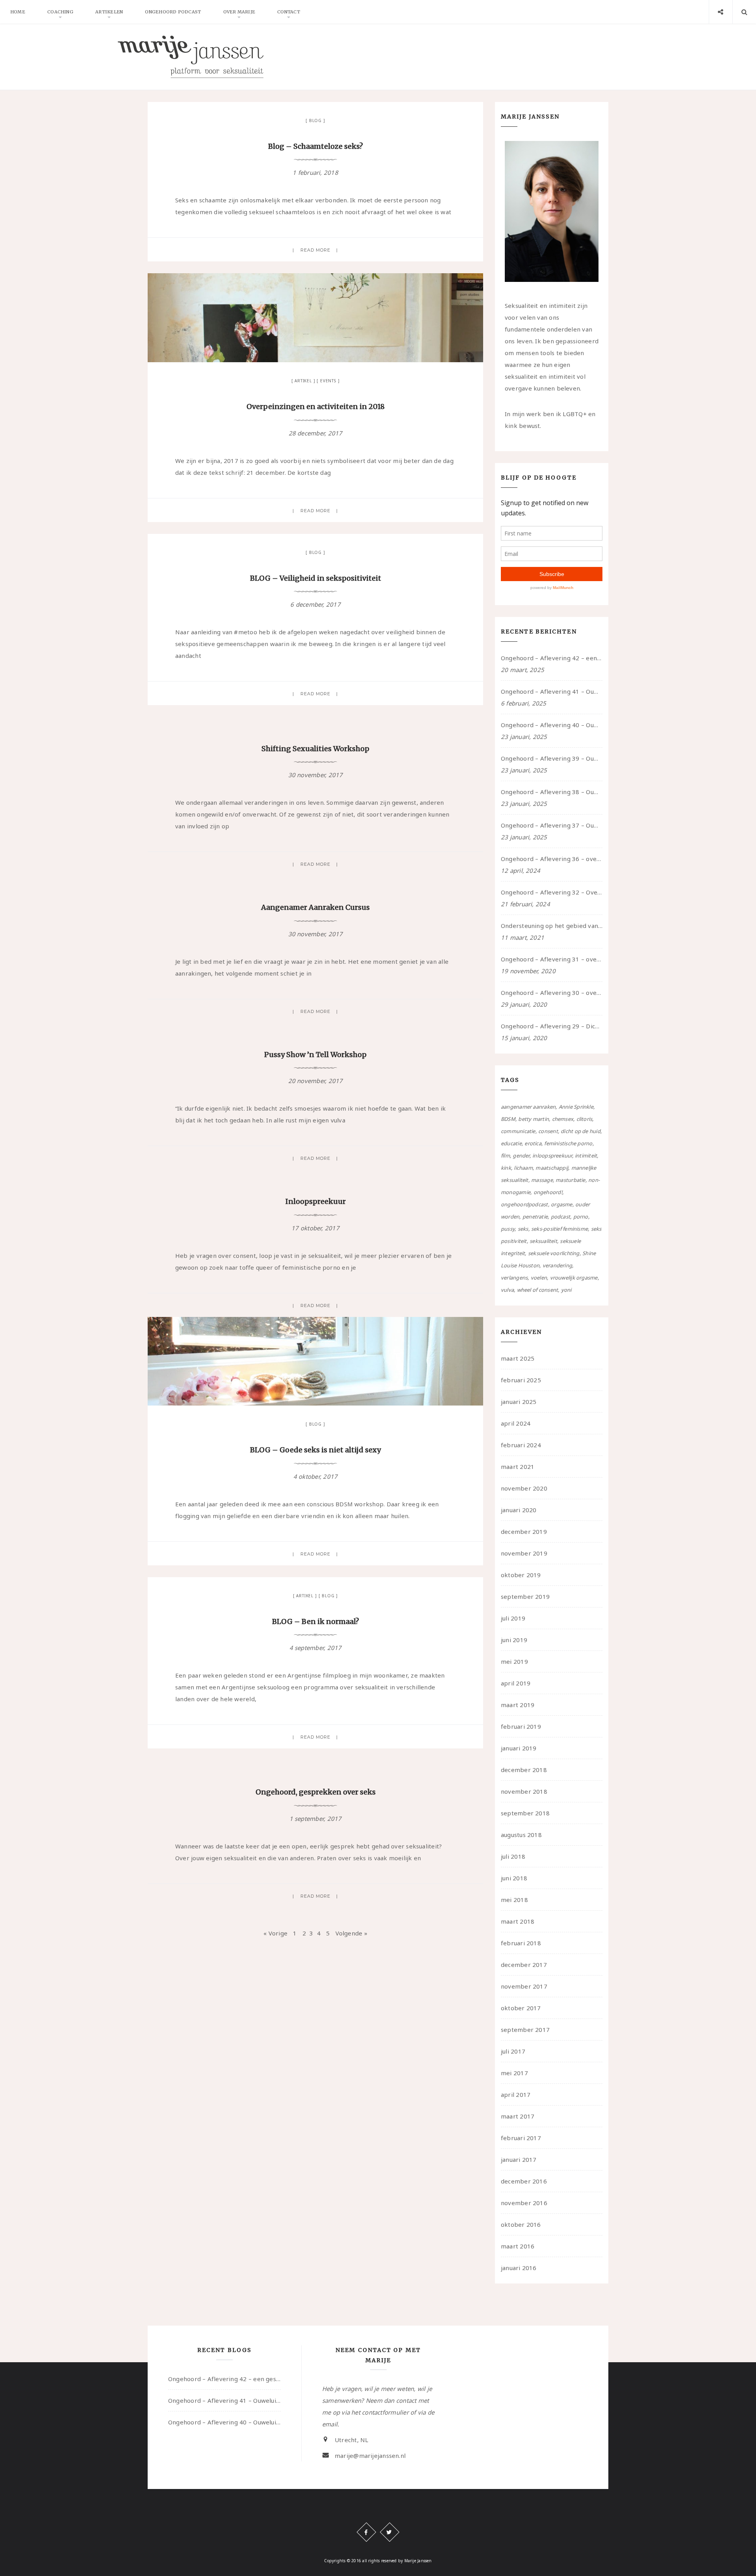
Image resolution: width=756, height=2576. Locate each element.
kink (506, 1168)
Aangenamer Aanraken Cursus (315, 907)
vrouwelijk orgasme (574, 1278)
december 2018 (524, 1770)
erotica (533, 1143)
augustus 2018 (521, 1835)
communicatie (518, 1131)
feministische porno (568, 1143)
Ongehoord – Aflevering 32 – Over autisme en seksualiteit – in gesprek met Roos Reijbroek (552, 892)
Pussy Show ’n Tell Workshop (315, 1055)
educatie (511, 1143)
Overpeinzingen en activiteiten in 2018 (316, 406)
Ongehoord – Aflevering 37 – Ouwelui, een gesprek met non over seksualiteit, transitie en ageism (552, 825)
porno (581, 1217)
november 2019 (524, 1553)
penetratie (535, 1217)
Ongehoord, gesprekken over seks (316, 1792)
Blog (315, 120)
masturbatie (570, 1180)
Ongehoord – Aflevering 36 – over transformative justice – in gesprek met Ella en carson (552, 859)
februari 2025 (521, 1380)
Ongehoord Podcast (173, 12)
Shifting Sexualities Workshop (315, 749)
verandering (557, 1265)
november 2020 (524, 1488)
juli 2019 (513, 1618)
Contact (289, 12)
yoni (566, 1290)
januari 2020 (519, 1510)
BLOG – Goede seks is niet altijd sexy (315, 1450)
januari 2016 (519, 2268)
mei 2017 (514, 2073)
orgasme (562, 1204)
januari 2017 (519, 2159)
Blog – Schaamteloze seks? (316, 146)
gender (521, 1156)
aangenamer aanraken (528, 1107)
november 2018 (524, 1791)
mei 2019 (514, 1661)
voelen (539, 1278)
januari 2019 (519, 1748)
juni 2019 (514, 1640)
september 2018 (525, 1813)
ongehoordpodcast (524, 1204)
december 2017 (524, 1965)
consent (548, 1131)
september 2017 (525, 2030)
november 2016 (524, 2203)
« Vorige (275, 1933)
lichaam (523, 1168)
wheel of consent (538, 1290)
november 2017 (524, 1986)
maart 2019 (518, 1705)
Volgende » (351, 1933)
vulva (507, 1290)
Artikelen (109, 12)
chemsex (563, 1119)
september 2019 (525, 1596)
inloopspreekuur (552, 1156)
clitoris (585, 1119)
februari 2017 (521, 2138)
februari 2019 (521, 1726)
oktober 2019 (521, 1575)
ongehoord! (548, 1192)
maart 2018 (518, 1921)
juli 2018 (513, 1856)
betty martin (534, 1119)
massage (542, 1180)
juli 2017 (513, 2051)
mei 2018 (514, 1900)
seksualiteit (543, 1241)
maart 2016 (518, 2246)
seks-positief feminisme (560, 1229)
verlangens (514, 1278)
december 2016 (524, 2181)
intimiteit (586, 1156)
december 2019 (524, 1532)
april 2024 (516, 1423)
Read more (316, 250)
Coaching (60, 12)
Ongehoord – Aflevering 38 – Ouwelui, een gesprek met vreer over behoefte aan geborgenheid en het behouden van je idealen (552, 792)
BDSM (508, 1119)
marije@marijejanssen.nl (370, 2456)
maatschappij (552, 1168)
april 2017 (516, 2095)
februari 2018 (521, 1943)
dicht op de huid (581, 1131)
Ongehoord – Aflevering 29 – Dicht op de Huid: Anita (552, 1026)
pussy (508, 1229)
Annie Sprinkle (576, 1107)
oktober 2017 (521, 2008)
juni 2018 (514, 1878)
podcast (561, 1217)
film (505, 1156)
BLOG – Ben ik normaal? (316, 1621)
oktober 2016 (521, 2224)
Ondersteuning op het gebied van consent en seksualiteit (552, 926)
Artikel (303, 381)
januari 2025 (519, 1402)
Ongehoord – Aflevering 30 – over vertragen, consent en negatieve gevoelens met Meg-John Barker (552, 993)
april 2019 (516, 1683)
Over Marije (239, 12)
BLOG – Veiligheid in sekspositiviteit (316, 578)
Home (18, 12)
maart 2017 (518, 2116)
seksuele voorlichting (554, 1253)
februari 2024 (521, 1445)
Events (328, 381)
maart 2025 (518, 1358)
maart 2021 (518, 1467)
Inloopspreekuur (316, 1201)
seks (523, 1229)
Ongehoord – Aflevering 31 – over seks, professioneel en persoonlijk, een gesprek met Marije (552, 959)
